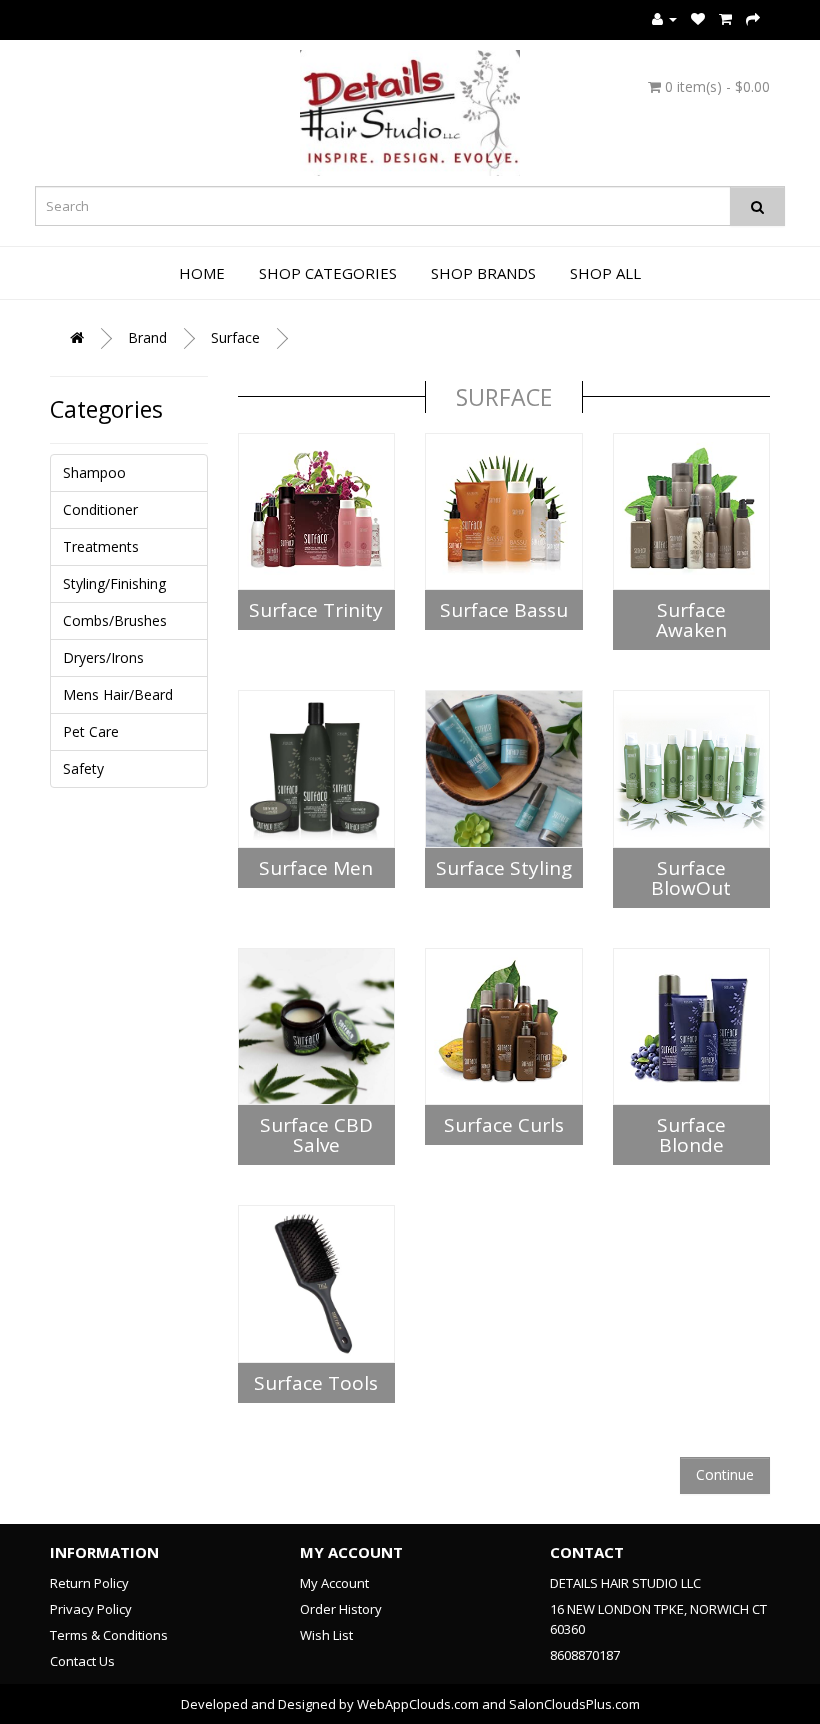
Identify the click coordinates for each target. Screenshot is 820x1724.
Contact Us (82, 1661)
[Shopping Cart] (725, 18)
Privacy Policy (91, 1609)
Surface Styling (504, 868)
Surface (235, 337)
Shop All (605, 273)
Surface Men (316, 868)
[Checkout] (753, 18)
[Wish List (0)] (698, 18)
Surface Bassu (504, 610)
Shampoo (94, 472)
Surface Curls (504, 1125)
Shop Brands (483, 273)
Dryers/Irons (103, 657)
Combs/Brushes (115, 620)
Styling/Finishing (114, 583)
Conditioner (100, 509)
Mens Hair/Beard (118, 694)
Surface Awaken (691, 620)
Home (202, 273)
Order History (341, 1609)
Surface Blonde (691, 1135)
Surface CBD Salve (316, 1135)
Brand (147, 337)
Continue (725, 1474)
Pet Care (91, 731)
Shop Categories (328, 273)
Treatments (101, 546)
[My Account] (664, 18)
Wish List (326, 1635)
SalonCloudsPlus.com (574, 1704)
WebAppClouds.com (418, 1704)
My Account (334, 1583)
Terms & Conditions (109, 1635)
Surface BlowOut (691, 878)
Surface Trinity (316, 610)
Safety (83, 768)
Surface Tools (316, 1383)
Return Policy (89, 1583)
